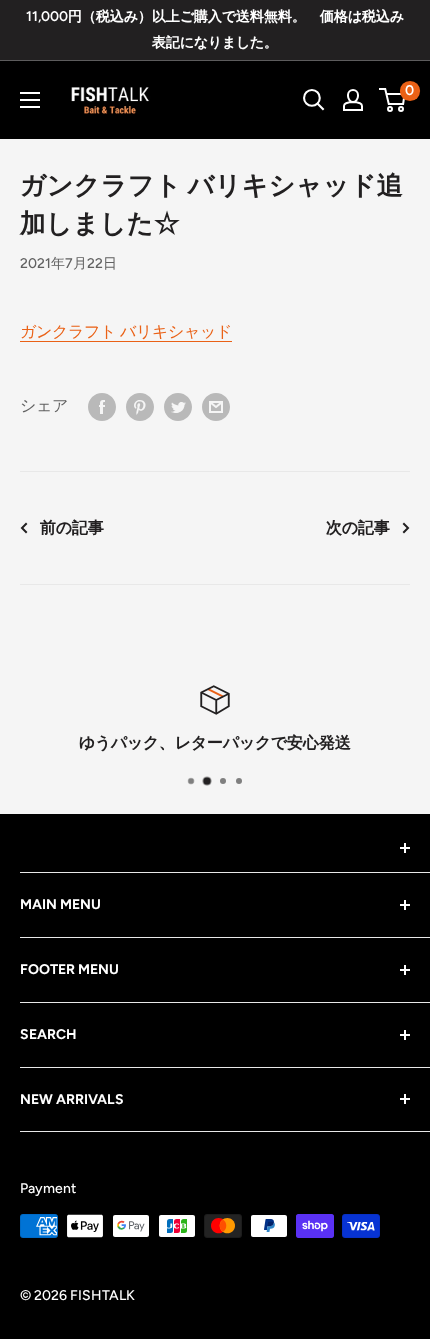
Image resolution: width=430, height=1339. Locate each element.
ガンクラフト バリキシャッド (126, 331)
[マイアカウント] (353, 100)
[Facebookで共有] (102, 406)
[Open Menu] (30, 100)
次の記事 (358, 527)
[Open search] (314, 100)
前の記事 (72, 527)
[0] (393, 100)
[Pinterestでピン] (140, 406)
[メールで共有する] (216, 406)
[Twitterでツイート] (178, 406)
